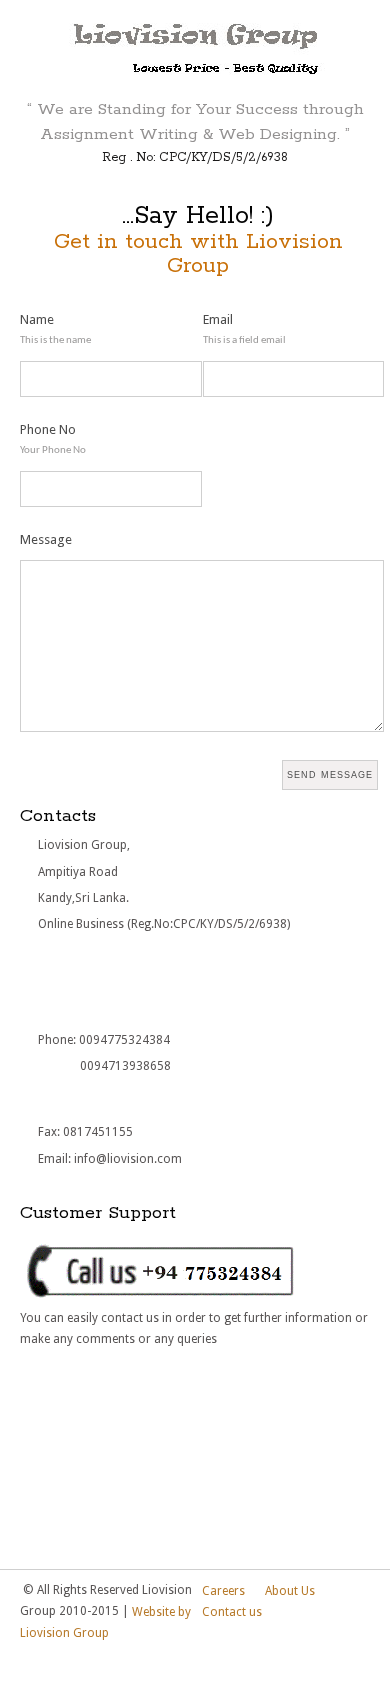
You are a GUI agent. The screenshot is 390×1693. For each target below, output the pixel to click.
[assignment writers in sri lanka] (195, 44)
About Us (290, 1591)
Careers (223, 1591)
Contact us (232, 1612)
